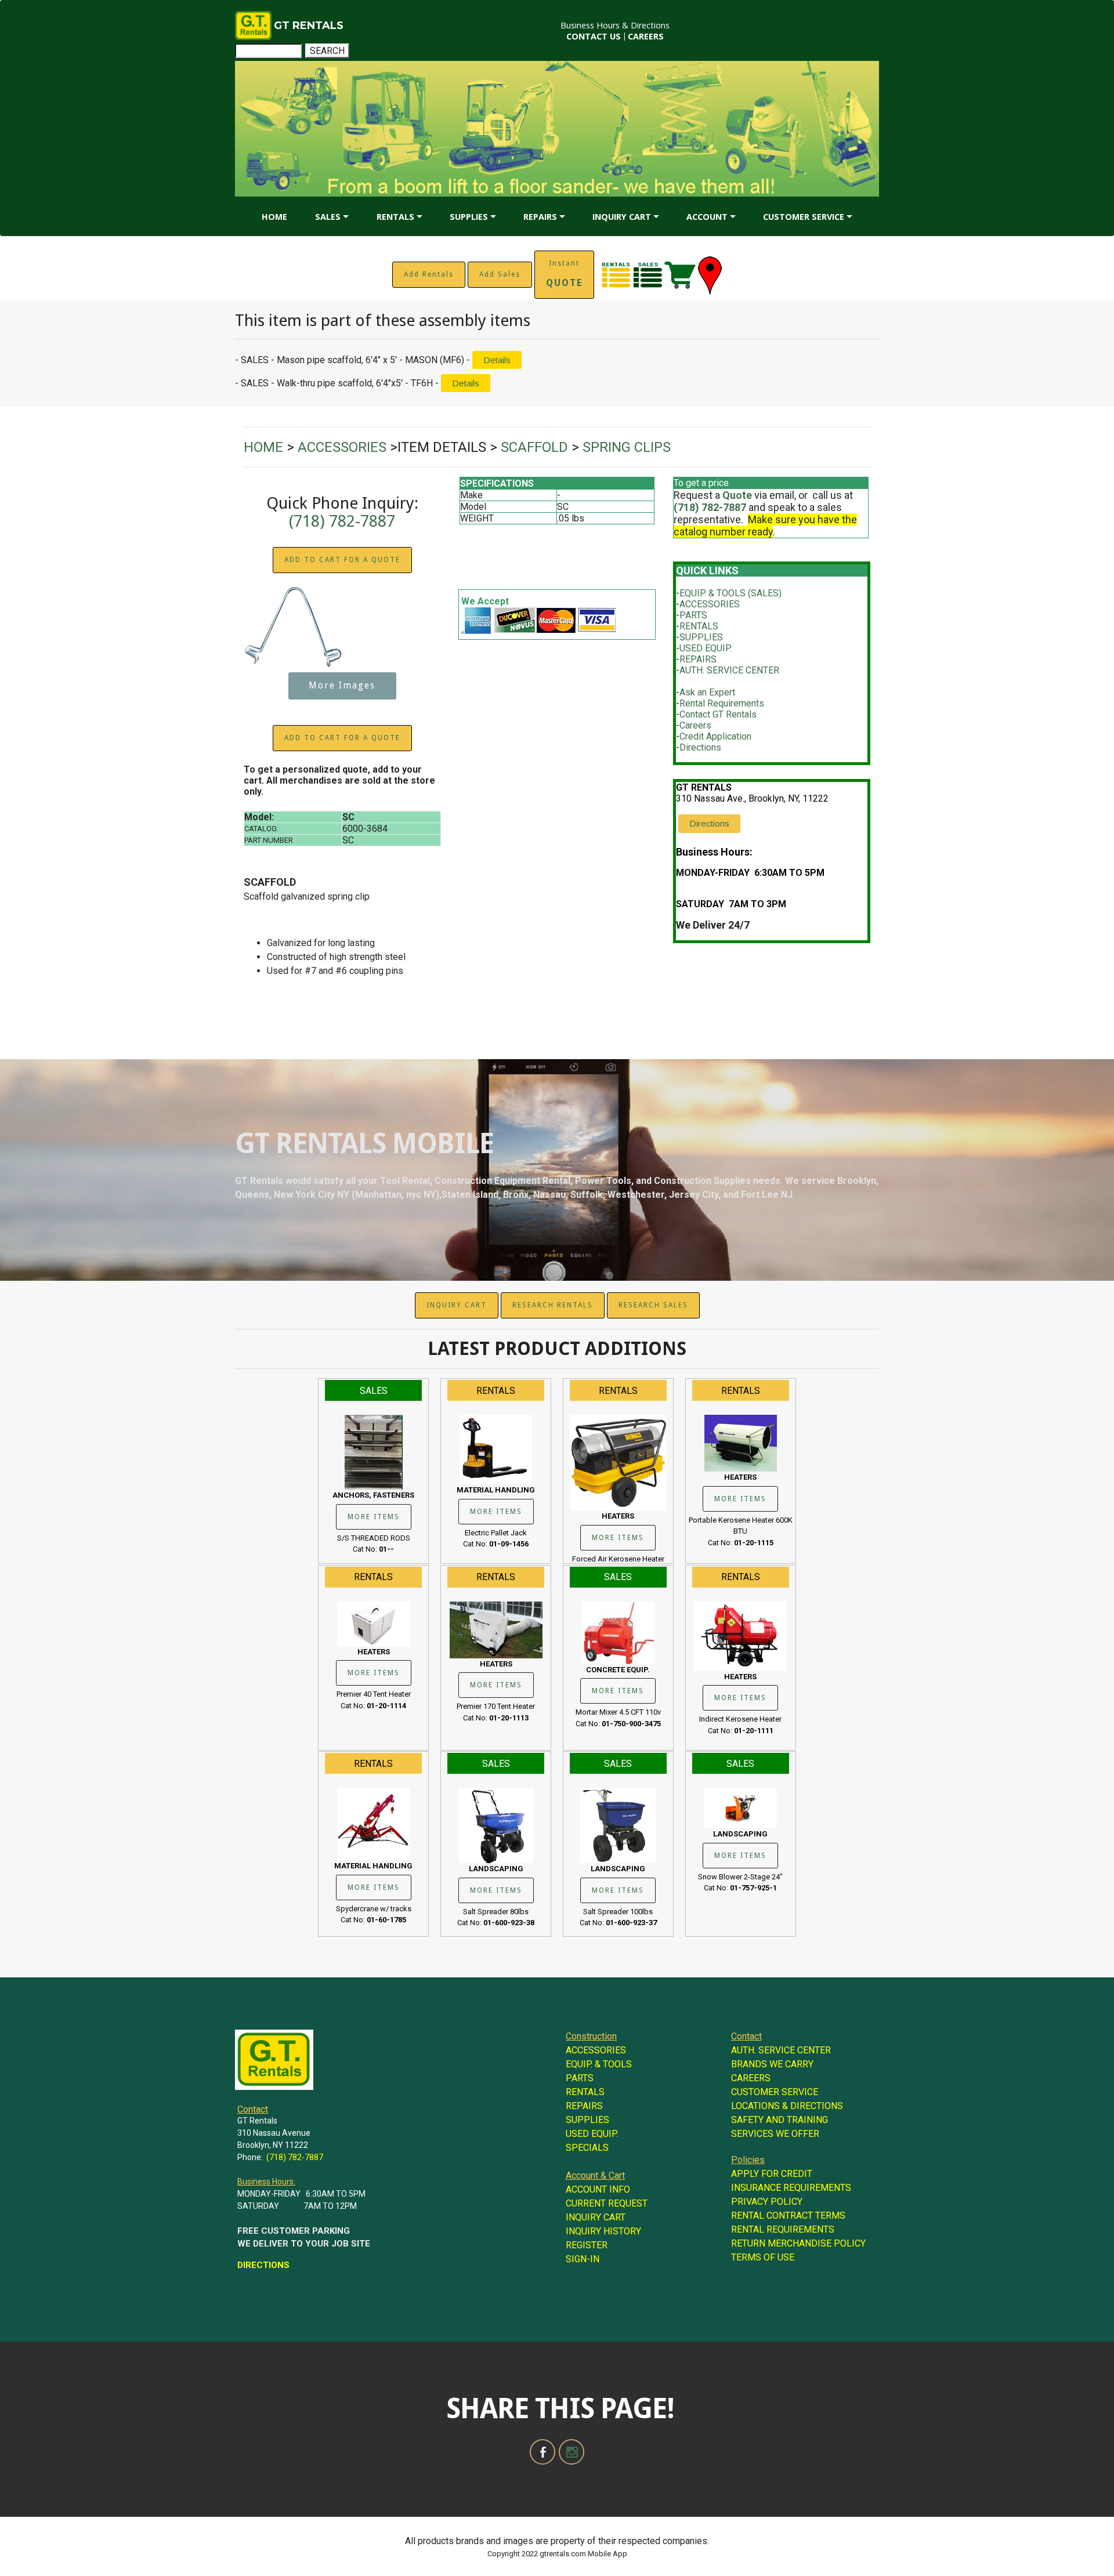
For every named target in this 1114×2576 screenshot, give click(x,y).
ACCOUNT (707, 217)
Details (497, 360)
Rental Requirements (722, 703)
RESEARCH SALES (653, 1305)
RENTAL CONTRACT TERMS (788, 2215)
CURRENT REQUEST (607, 2203)
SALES (328, 217)
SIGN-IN (583, 2259)
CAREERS (646, 36)
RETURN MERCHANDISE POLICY (798, 2243)
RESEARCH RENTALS (553, 1305)
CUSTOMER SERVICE (804, 217)
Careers (695, 725)
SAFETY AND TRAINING (780, 2120)
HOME (274, 217)
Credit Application (715, 736)
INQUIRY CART (622, 217)
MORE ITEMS (374, 1517)
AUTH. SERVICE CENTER (729, 670)
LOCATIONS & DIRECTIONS (787, 2106)
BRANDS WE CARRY (772, 2064)
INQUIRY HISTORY (603, 2231)
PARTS (693, 615)
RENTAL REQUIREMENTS (783, 2229)
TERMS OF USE (763, 2257)
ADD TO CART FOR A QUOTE (342, 560)
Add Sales (500, 274)
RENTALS (395, 217)
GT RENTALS (309, 26)
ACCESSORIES (710, 604)
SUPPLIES (469, 217)
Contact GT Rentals (718, 714)
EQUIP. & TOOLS (599, 2064)
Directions (700, 747)
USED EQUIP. (706, 648)
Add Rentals (429, 274)
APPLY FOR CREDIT (772, 2174)
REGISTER (587, 2245)
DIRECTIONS (263, 2265)
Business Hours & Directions (615, 25)
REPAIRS (540, 217)
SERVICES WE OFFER (775, 2134)
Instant (564, 274)
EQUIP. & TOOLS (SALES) (730, 593)
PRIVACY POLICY (767, 2202)
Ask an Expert (707, 692)
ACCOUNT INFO (598, 2189)
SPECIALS (587, 2148)
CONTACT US (594, 36)
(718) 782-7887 (342, 521)
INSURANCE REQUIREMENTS (791, 2188)
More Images (342, 686)
